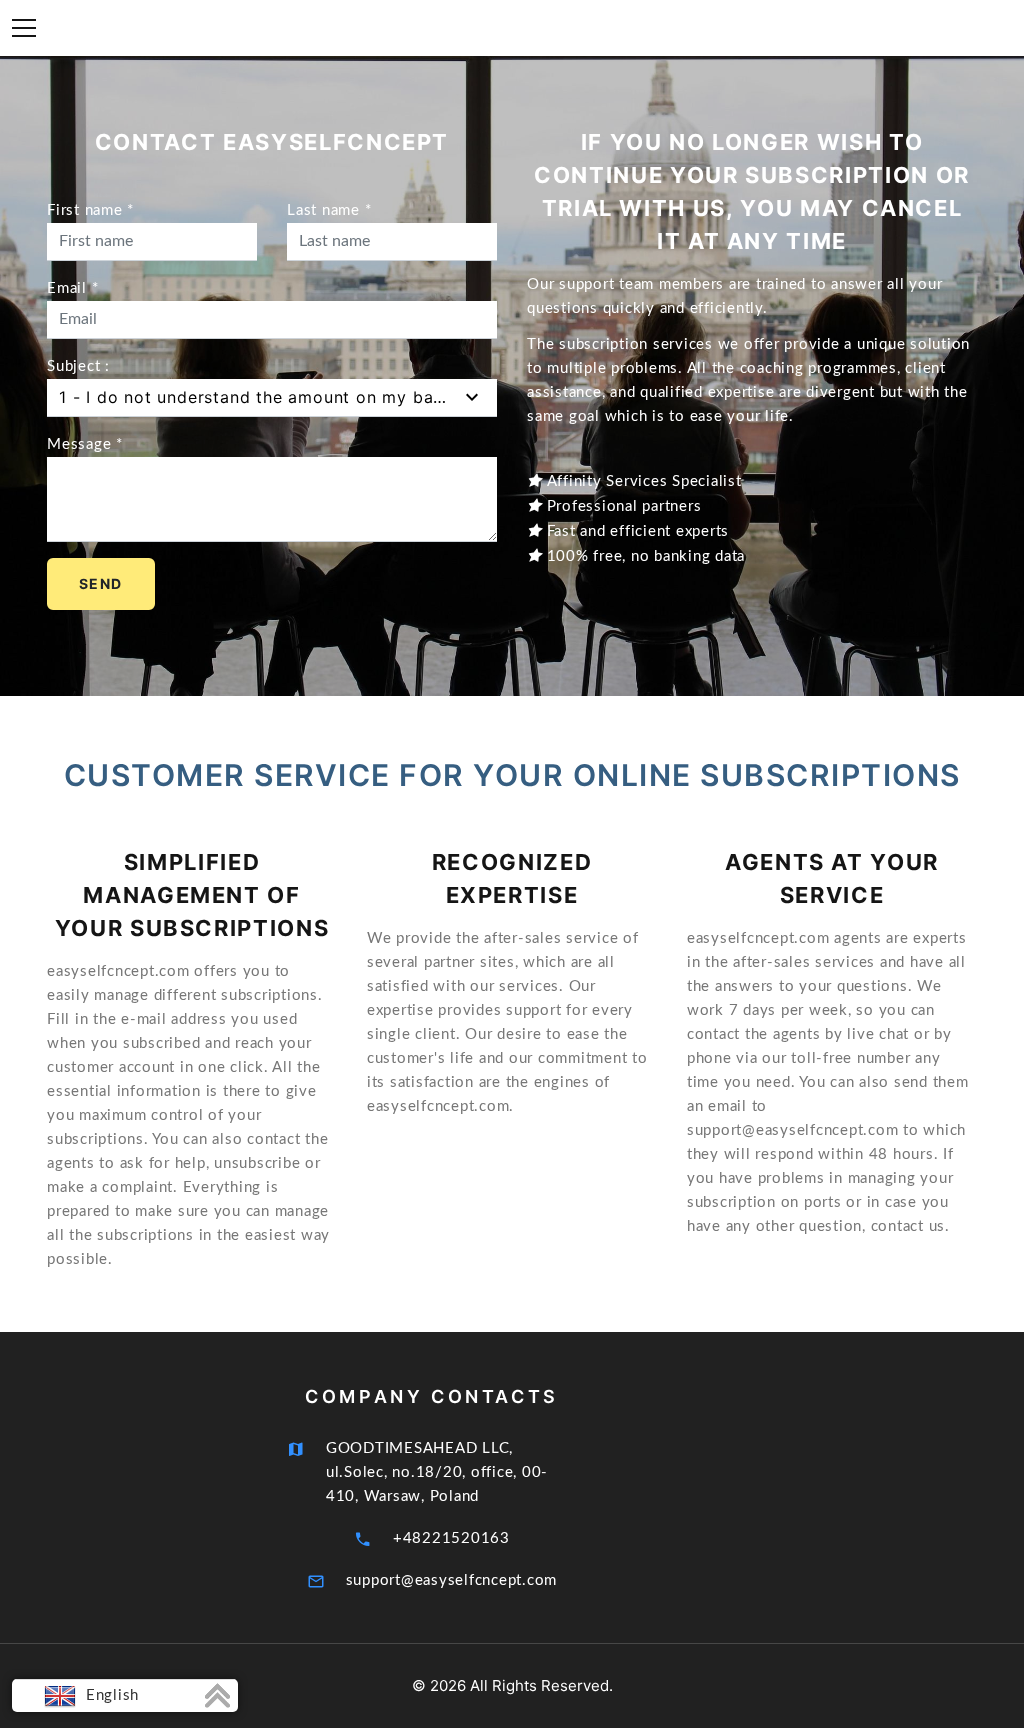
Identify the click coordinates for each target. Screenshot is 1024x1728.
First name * (90, 210)
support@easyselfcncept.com (452, 1580)
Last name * (329, 210)
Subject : (78, 366)
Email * (72, 288)
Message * (85, 444)
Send (101, 583)
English (110, 1695)
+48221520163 (451, 1538)
